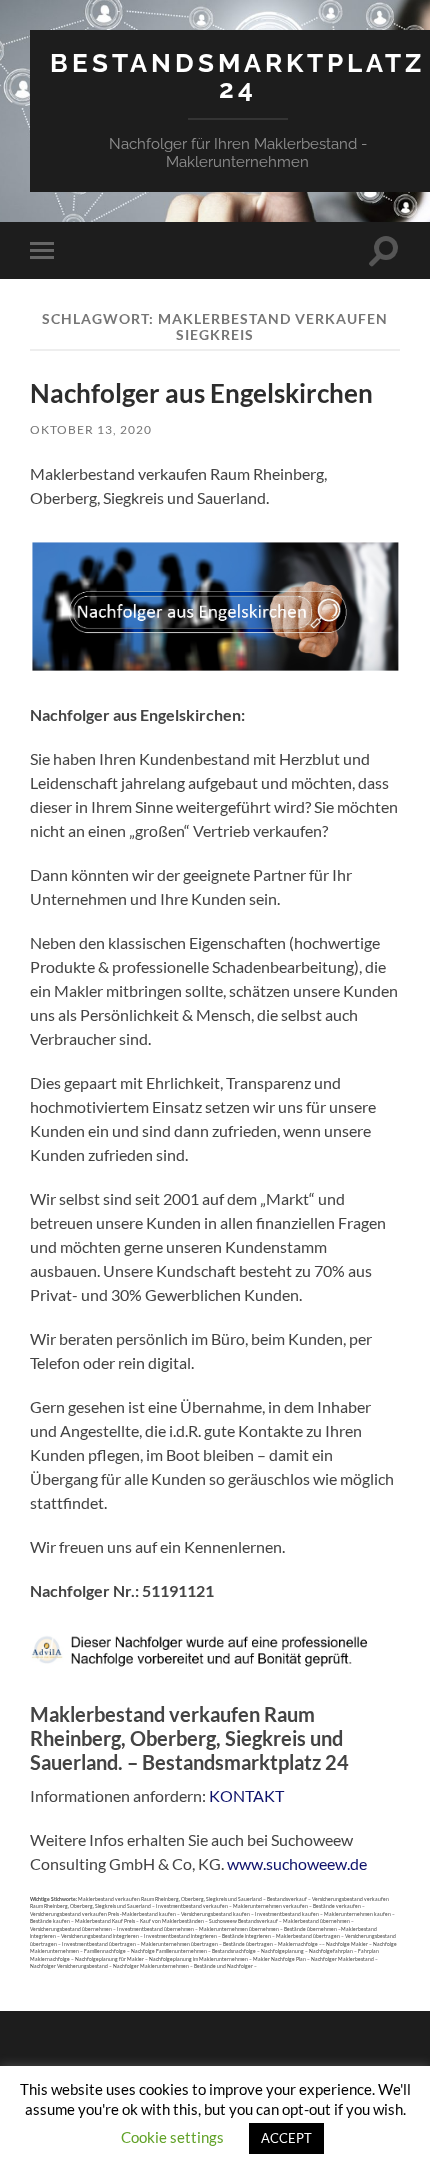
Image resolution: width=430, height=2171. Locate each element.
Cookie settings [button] (172, 2137)
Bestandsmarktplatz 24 (237, 75)
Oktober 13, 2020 (91, 429)
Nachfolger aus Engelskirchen (201, 393)
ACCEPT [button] (286, 2138)
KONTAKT (246, 1795)
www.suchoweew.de (297, 1863)
